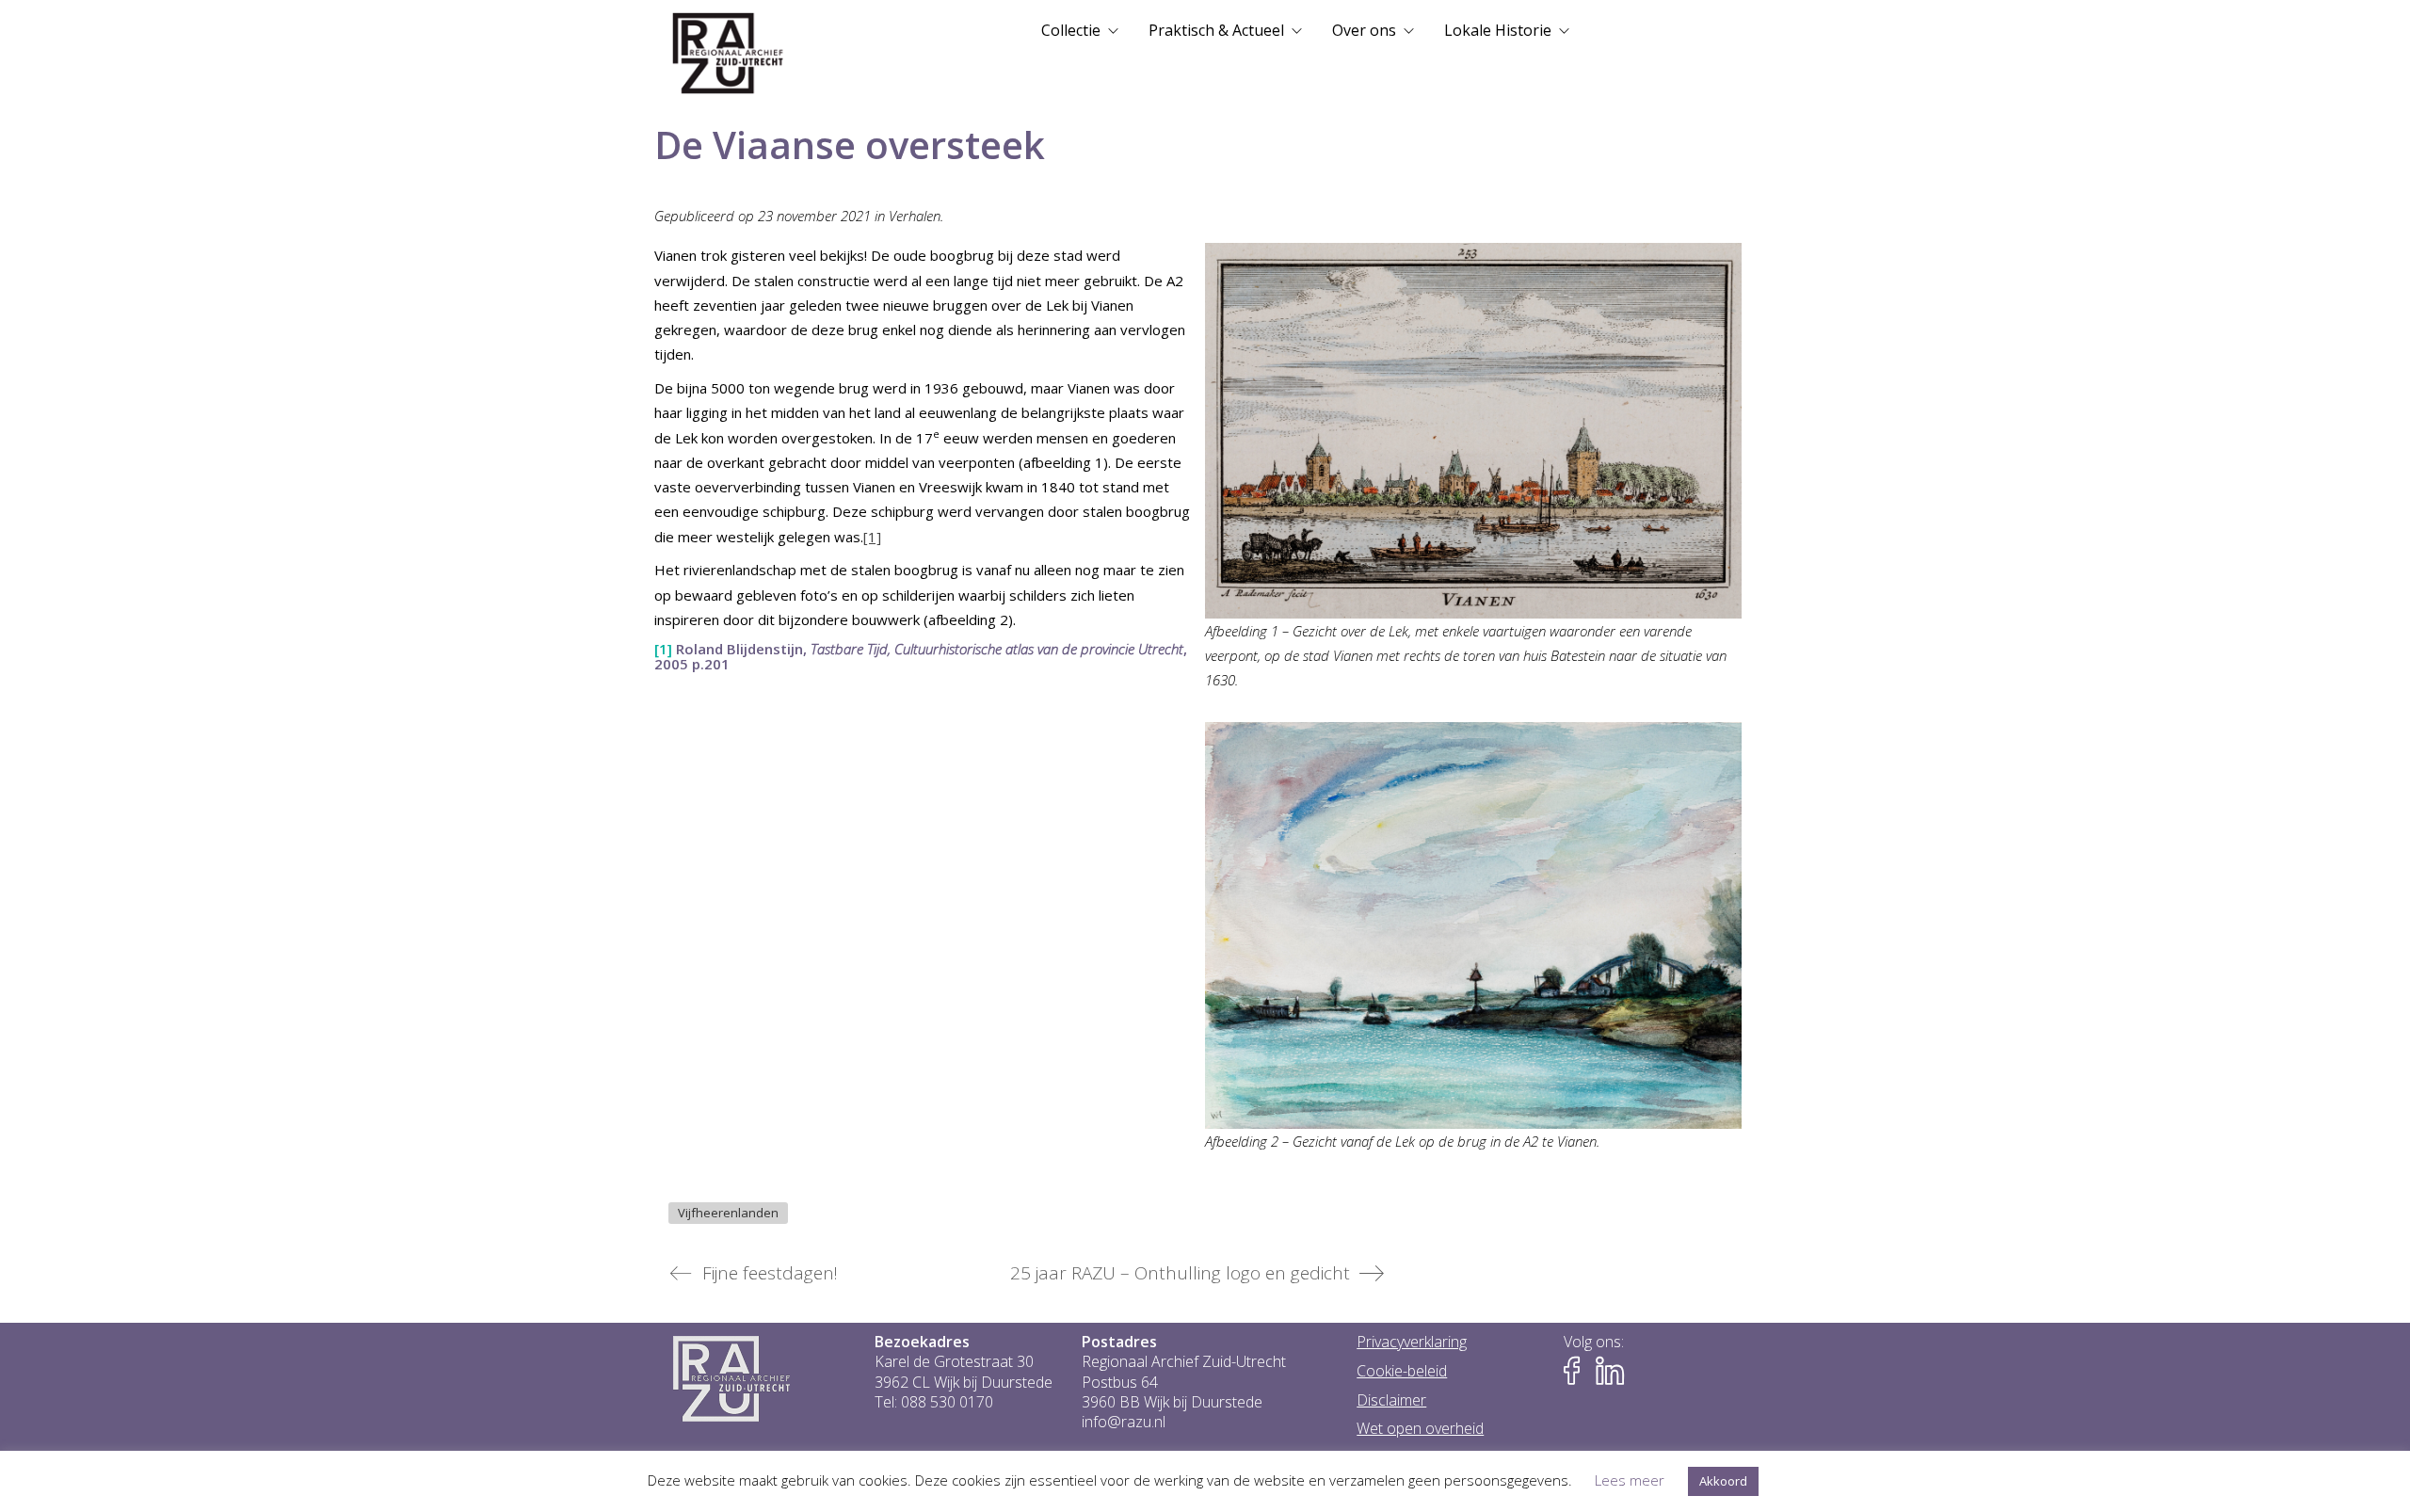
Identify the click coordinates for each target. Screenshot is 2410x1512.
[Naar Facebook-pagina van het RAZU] (1578, 1371)
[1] (872, 537)
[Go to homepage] (728, 54)
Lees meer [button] (1630, 1480)
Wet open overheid (1420, 1429)
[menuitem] (1080, 30)
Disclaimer (1391, 1400)
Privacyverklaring (1412, 1342)
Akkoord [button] (1723, 1481)
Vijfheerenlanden (728, 1213)
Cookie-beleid (1402, 1371)
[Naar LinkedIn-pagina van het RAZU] (1610, 1371)
